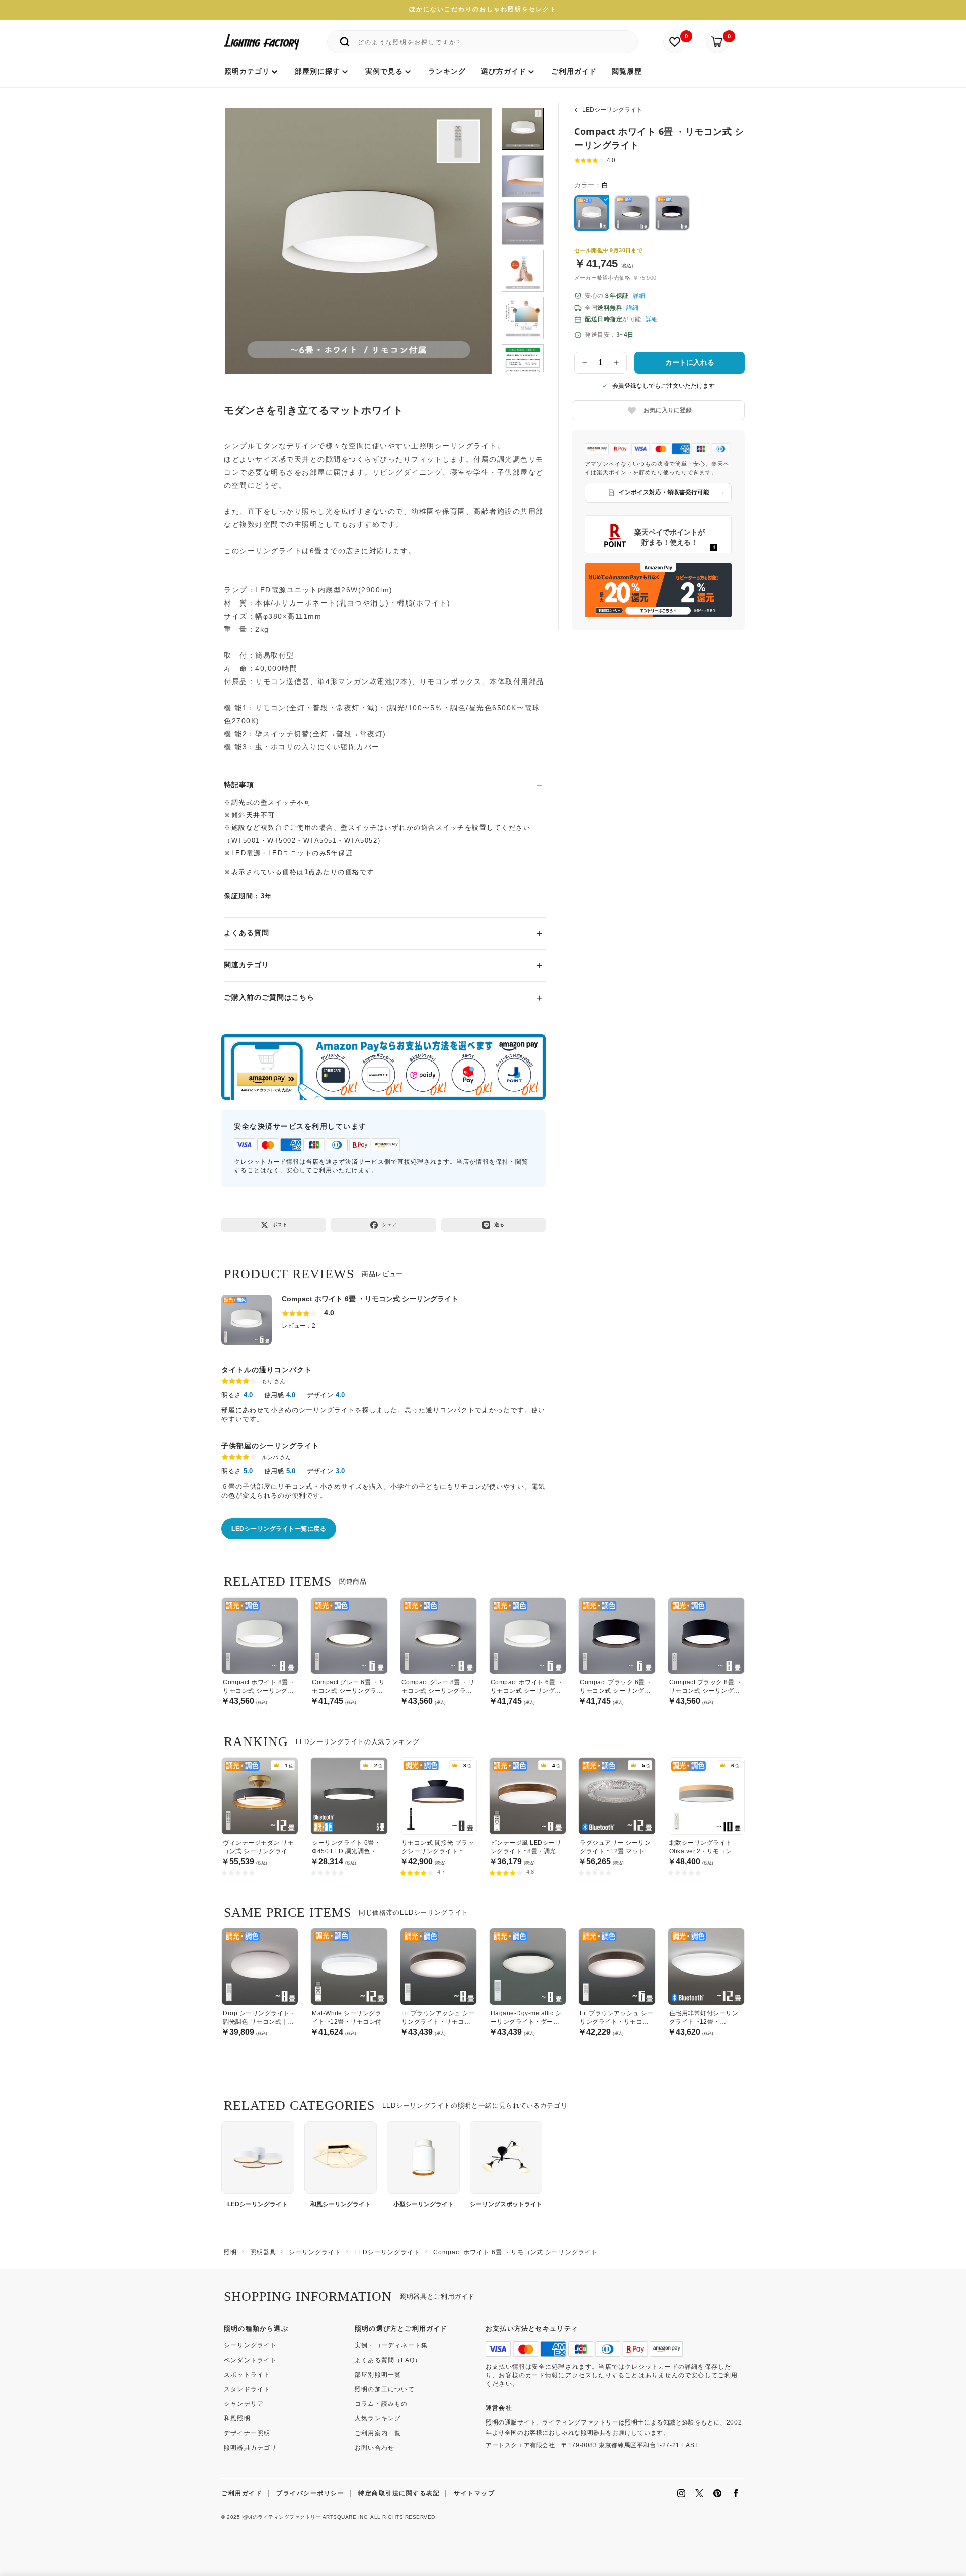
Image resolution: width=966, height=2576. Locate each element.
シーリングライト (251, 2345)
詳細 (639, 296)
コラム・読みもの (381, 2404)
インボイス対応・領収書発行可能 (664, 492)
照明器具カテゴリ (251, 2448)
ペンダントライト (251, 2360)
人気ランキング (378, 2418)
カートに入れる (690, 362)
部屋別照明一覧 (378, 2375)
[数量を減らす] (585, 363)
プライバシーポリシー (310, 2493)
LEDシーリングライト (612, 110)
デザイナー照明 (247, 2433)
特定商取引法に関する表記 (399, 2493)
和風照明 (237, 2418)
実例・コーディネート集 (391, 2345)
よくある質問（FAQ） (388, 2360)
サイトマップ (474, 2493)
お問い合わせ (375, 2448)
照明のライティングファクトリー (282, 2517)
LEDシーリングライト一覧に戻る (279, 1529)
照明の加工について (385, 2389)
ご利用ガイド (242, 2493)
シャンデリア (244, 2404)
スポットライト (247, 2375)
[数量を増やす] (617, 363)
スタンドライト (247, 2389)
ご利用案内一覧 (378, 2433)
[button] (245, 230)
